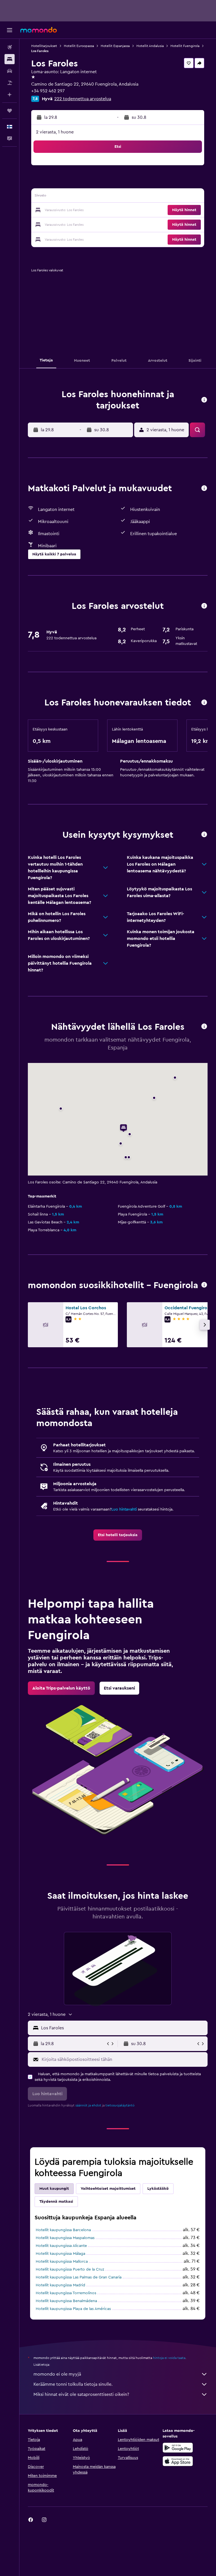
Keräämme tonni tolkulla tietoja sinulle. (73, 2384)
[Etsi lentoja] (10, 47)
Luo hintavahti (124, 1509)
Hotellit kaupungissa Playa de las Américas (73, 2309)
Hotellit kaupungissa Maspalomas (65, 2238)
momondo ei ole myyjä (57, 2374)
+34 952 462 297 (48, 91)
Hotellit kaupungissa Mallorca (62, 2262)
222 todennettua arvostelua (83, 99)
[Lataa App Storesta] (178, 2461)
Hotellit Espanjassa (115, 46)
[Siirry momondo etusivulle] (39, 30)
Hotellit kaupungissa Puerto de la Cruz (70, 2269)
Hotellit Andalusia (150, 46)
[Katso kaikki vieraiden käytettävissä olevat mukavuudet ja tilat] (204, 489)
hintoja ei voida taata (169, 2358)
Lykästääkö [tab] (158, 2189)
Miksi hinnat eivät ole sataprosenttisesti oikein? (81, 2394)
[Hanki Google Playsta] (178, 2448)
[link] (118, 1535)
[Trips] (10, 111)
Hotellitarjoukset (44, 46)
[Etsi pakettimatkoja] (10, 83)
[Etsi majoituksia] (10, 59)
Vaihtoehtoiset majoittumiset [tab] (108, 2189)
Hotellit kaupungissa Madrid (60, 2285)
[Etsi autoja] (10, 71)
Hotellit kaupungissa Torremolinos (66, 2293)
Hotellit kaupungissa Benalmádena (66, 2301)
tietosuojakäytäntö (120, 2105)
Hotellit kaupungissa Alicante (61, 2246)
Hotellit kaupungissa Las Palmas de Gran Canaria (79, 2277)
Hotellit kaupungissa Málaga (60, 2254)
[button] (10, 30)
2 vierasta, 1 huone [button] (55, 132)
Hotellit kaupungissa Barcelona (63, 2230)
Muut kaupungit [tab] (54, 2189)
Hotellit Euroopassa (79, 46)
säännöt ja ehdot (88, 2105)
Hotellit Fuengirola (185, 46)
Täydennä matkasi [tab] (56, 2202)
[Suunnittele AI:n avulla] (10, 95)
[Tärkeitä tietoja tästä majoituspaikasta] (204, 703)
